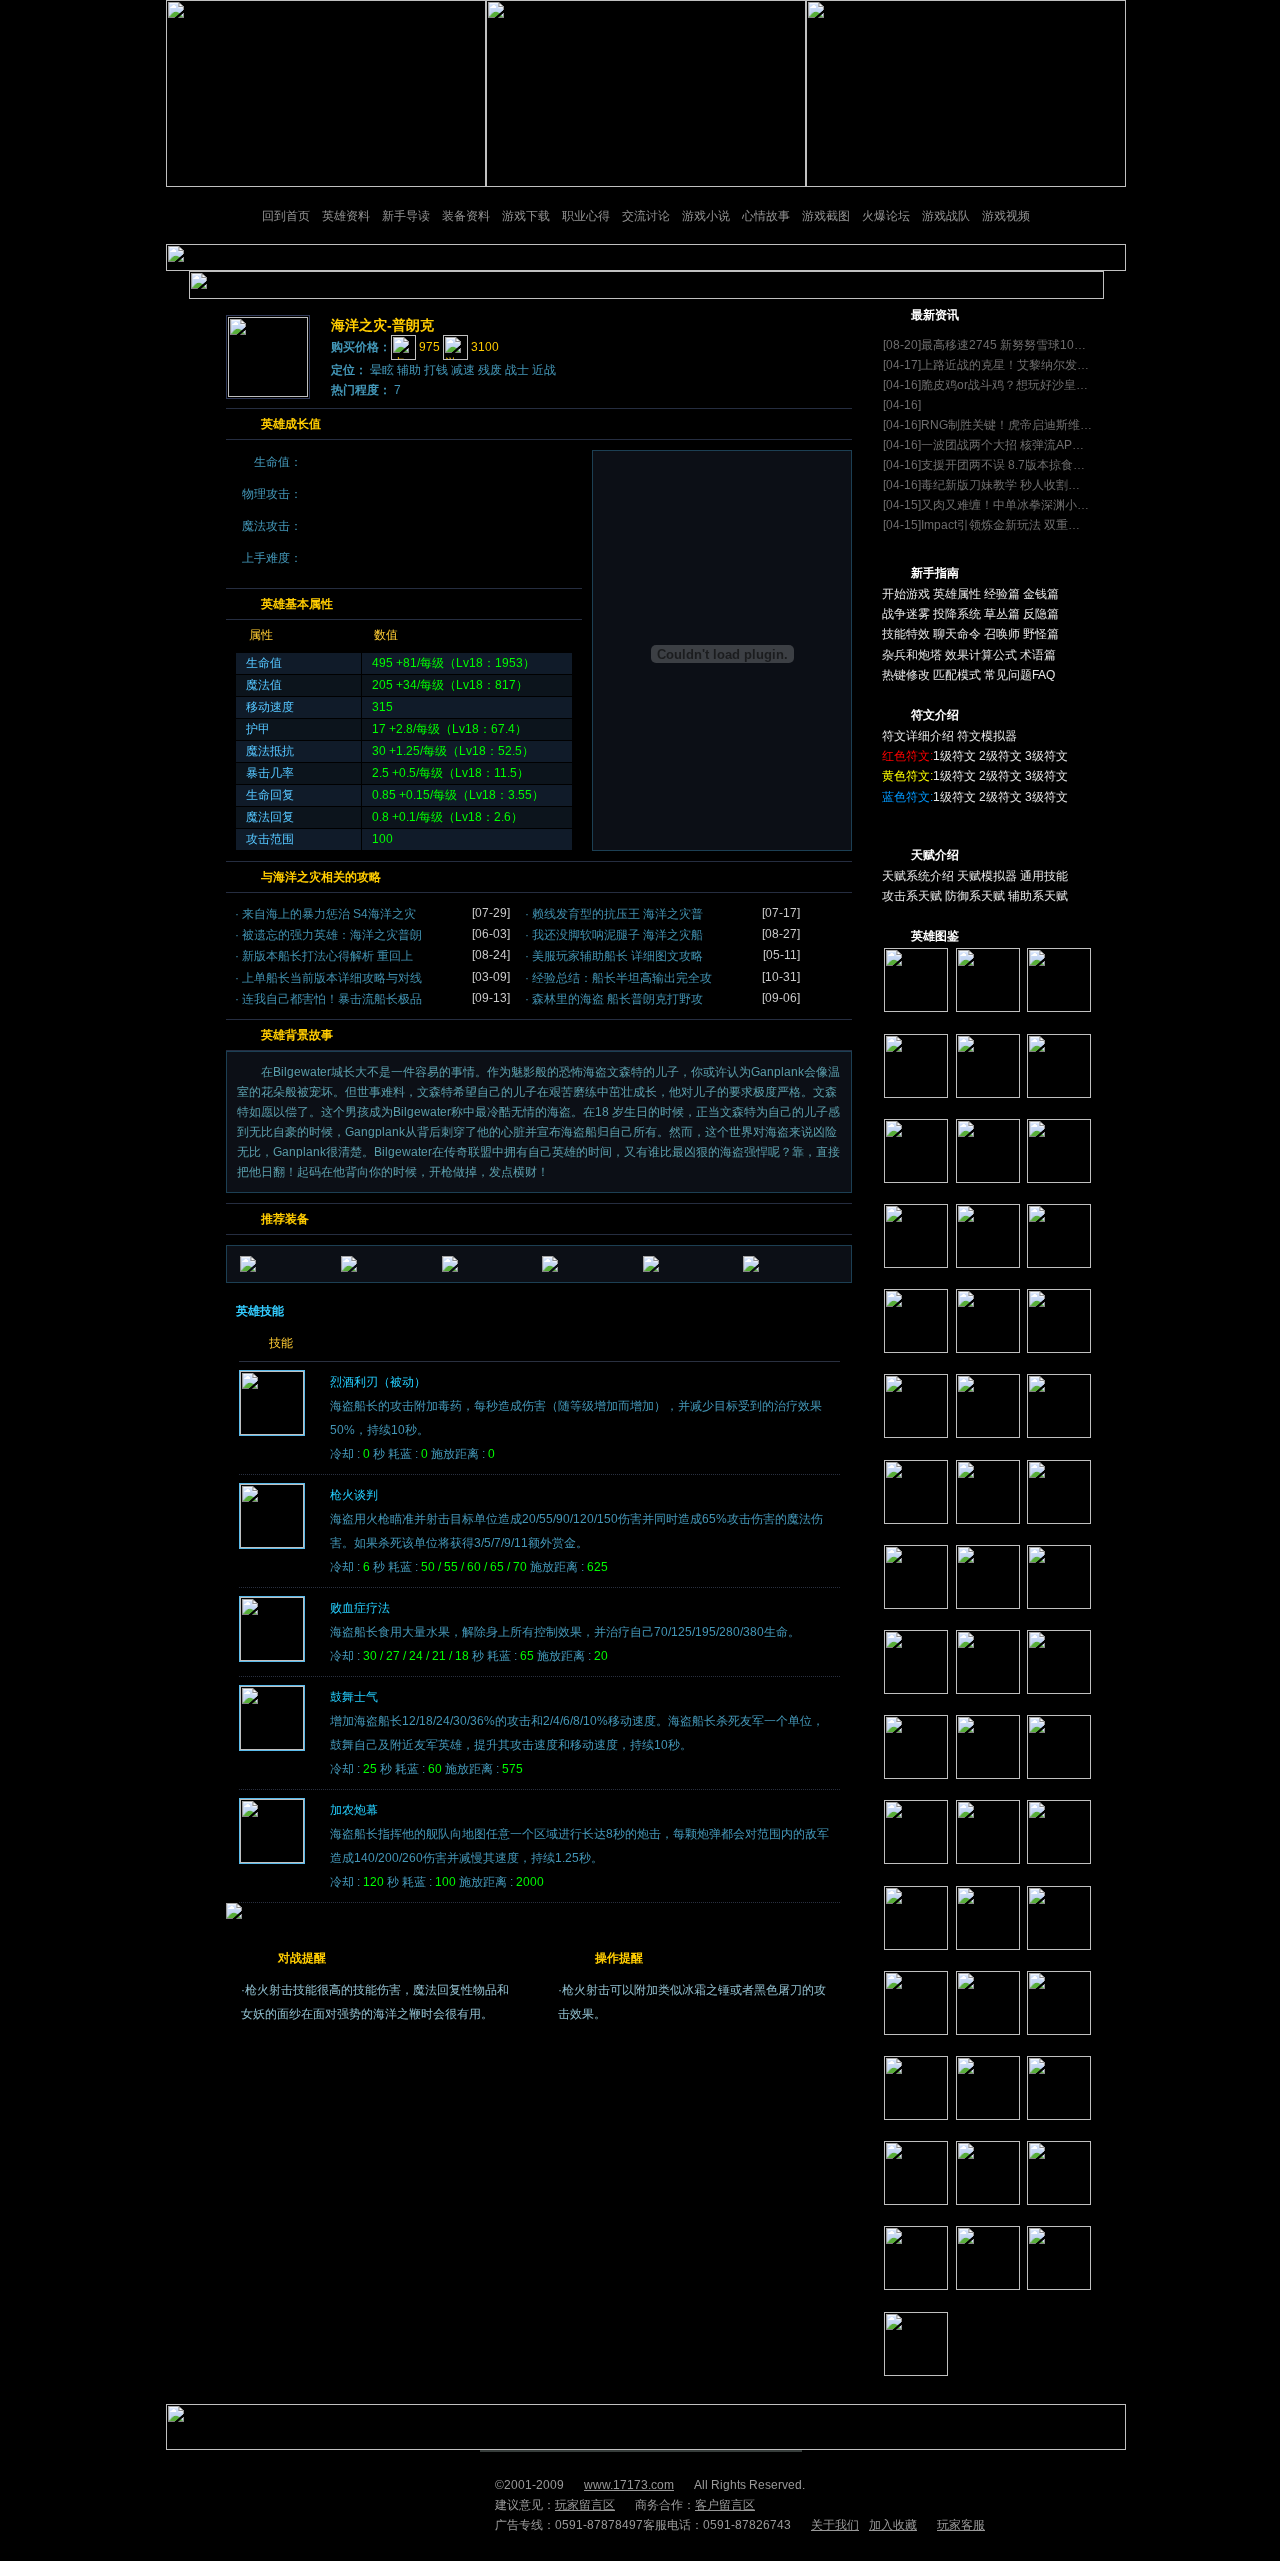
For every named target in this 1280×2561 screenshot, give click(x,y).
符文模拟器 (987, 736)
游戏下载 (526, 216)
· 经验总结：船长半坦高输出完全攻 (618, 978)
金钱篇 (1041, 594)
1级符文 (954, 756)
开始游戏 (907, 594)
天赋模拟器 (987, 876)
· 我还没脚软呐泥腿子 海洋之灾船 (614, 935)
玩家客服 (961, 2525)
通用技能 (1044, 876)
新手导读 (406, 216)
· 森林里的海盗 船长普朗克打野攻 (614, 999)
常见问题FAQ (1019, 675)
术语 (1032, 655)
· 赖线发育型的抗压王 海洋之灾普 (614, 914)
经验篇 (1002, 594)
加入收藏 (893, 2525)
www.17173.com (629, 2485)
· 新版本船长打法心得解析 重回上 (324, 956)
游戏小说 (706, 216)
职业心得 (586, 216)
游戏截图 (826, 216)
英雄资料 (346, 216)
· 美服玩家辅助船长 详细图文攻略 (614, 956)
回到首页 (286, 216)
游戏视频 (1006, 216)
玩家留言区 (585, 2505)
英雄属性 (957, 594)
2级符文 (1000, 756)
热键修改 (906, 675)
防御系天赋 (975, 896)
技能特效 (906, 634)
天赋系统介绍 (918, 876)
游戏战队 (946, 216)
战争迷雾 (906, 614)
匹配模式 (957, 675)
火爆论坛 (886, 216)
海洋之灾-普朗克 (382, 325)
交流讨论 (646, 216)
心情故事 (766, 216)
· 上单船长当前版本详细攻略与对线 (328, 978)
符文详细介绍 (918, 736)
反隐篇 (1041, 614)
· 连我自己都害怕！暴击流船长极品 (328, 999)
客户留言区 (725, 2505)
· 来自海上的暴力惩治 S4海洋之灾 (325, 914)
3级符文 (1046, 756)
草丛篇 (1002, 614)
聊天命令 (957, 634)
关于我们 (835, 2525)
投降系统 (957, 614)
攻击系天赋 (912, 896)
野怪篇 (1041, 634)
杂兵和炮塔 (913, 655)
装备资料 (466, 216)
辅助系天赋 (1038, 896)
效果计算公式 (981, 655)
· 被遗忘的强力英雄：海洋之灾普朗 (328, 935)
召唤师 (1002, 634)
